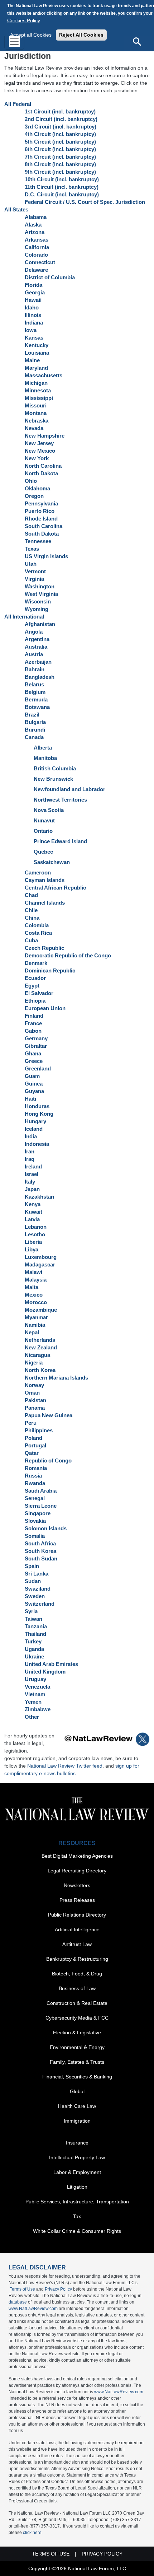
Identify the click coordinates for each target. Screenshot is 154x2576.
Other (32, 1717)
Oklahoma (37, 488)
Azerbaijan (38, 662)
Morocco (36, 1302)
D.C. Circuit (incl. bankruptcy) (62, 194)
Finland (34, 1016)
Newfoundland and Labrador (69, 789)
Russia (33, 1476)
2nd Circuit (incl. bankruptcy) (61, 119)
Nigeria (34, 1362)
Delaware (36, 270)
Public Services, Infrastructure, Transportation (77, 2202)
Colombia (37, 925)
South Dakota (42, 534)
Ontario (43, 831)
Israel (32, 1174)
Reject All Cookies (81, 35)
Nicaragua (37, 1355)
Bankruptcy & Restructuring (77, 1959)
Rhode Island (41, 519)
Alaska (33, 225)
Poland (33, 1438)
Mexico (34, 1295)
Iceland (34, 1129)
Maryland (36, 368)
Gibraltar (36, 1046)
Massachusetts (44, 375)
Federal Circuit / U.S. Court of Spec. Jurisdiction (85, 202)
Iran (30, 1151)
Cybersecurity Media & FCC (77, 2018)
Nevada (34, 428)
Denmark (36, 963)
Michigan (36, 383)
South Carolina (44, 526)
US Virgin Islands (46, 556)
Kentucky (37, 345)
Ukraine (34, 1656)
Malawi (33, 1272)
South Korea (40, 1551)
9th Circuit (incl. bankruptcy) (60, 172)
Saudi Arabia (41, 1491)
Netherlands (40, 1340)
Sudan (33, 1581)
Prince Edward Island (60, 841)
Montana (36, 413)
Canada (34, 737)
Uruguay (35, 1679)
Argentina (37, 639)
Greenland (38, 1068)
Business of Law (77, 1988)
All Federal (18, 104)
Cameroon (38, 872)
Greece (34, 1061)
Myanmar (36, 1317)
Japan (32, 1189)
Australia (36, 647)
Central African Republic (55, 888)
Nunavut (44, 820)
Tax (77, 2216)
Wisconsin (38, 601)
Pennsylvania (41, 503)
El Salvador (39, 993)
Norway (34, 1385)
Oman (32, 1393)
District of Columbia (50, 277)
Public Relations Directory (77, 1915)
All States (16, 209)
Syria (31, 1611)
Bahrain (35, 669)
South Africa (40, 1543)
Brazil (32, 715)
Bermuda (36, 699)
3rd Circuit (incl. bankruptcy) (61, 127)
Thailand (35, 1634)
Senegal (35, 1498)
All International (24, 617)
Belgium (35, 692)
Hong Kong (39, 1114)
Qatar (32, 1453)
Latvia (32, 1219)
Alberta (43, 748)
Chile (31, 910)
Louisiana (37, 353)
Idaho (32, 307)
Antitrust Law (77, 1944)
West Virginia (41, 594)
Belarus (34, 684)
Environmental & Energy (77, 2047)
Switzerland (40, 1604)
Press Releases (77, 1900)
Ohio (31, 481)
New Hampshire (45, 436)
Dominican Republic (50, 970)
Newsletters (77, 1885)
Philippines (39, 1430)
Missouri (36, 405)
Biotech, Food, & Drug (77, 1974)
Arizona (35, 232)
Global (77, 2091)
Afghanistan (40, 624)
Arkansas (37, 240)
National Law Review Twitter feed (65, 1766)
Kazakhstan (39, 1197)
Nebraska (37, 421)
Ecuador (35, 978)
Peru (31, 1423)
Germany (36, 1038)
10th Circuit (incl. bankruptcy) (62, 179)
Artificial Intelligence (77, 1929)
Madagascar (40, 1264)
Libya (32, 1249)
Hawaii (33, 300)
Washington (40, 586)
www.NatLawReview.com (33, 2309)
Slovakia (35, 1521)
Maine (32, 360)
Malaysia (36, 1280)
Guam (32, 1076)
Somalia (35, 1536)
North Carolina (43, 466)
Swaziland (38, 1589)
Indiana (34, 323)
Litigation (77, 2187)
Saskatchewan (52, 862)
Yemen (33, 1702)
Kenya (33, 1204)
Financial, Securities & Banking (77, 2077)
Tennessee (38, 541)
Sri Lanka (37, 1574)
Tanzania (36, 1626)
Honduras (37, 1106)
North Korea (40, 1370)
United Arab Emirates (51, 1664)
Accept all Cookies (31, 35)
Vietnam (35, 1694)
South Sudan (41, 1558)
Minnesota (38, 390)
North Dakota (41, 473)
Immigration (77, 2121)
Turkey (33, 1641)
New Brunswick (53, 779)
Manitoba (45, 758)
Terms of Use (22, 2289)
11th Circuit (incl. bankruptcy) (62, 187)
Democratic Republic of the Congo (68, 955)
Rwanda (35, 1483)
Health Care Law (77, 2106)
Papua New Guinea (49, 1415)
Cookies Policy (24, 20)
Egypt (32, 986)
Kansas (34, 338)
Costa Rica (38, 933)
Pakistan (35, 1400)
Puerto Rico (40, 511)
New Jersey (39, 443)
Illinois (33, 315)
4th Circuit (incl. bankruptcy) (60, 134)
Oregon (34, 496)
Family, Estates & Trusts (77, 2062)
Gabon (33, 1031)
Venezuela (37, 1687)
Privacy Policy (58, 2289)
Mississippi (39, 398)
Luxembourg (41, 1257)
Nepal (32, 1332)
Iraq (30, 1159)
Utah (31, 564)
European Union (45, 1008)
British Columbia (55, 768)
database (18, 2302)
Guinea (34, 1084)
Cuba (31, 940)
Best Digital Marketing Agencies (77, 1856)
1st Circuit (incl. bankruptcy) (60, 111)
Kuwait (33, 1212)
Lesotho (35, 1234)
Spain (32, 1566)
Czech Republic (44, 948)
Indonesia (37, 1144)
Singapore (38, 1513)
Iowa (31, 330)
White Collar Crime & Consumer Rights (77, 2231)
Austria (34, 654)
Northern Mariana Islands (56, 1378)
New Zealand (41, 1347)
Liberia (33, 1242)
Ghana (33, 1053)
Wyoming (37, 609)
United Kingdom (45, 1672)
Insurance (77, 2143)
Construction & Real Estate (77, 2003)
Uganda (34, 1649)
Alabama (36, 217)
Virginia (34, 579)
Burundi (35, 730)
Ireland (33, 1166)
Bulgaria (35, 722)
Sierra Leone (41, 1506)
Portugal (35, 1445)
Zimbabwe (38, 1709)
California (37, 247)
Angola (34, 632)
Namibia (35, 1325)
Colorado (36, 255)
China (32, 918)
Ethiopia (35, 1001)
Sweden (35, 1596)
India (31, 1136)
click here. (33, 2533)
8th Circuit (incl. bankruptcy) (60, 164)
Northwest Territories (60, 800)
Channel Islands (45, 903)
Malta (32, 1287)
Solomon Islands (46, 1528)
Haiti (30, 1099)
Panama (35, 1408)
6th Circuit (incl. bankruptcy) (60, 149)
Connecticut (40, 262)
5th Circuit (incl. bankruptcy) (60, 142)
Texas (32, 549)
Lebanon (36, 1227)
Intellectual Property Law (77, 2157)
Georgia (35, 292)
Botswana (37, 707)
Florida (33, 285)
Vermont (35, 571)
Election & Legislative (77, 2033)
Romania (36, 1468)
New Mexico (40, 451)
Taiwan (33, 1619)
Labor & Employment (77, 2172)
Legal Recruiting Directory (77, 1871)
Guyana (34, 1091)
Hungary (35, 1121)
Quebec (43, 852)
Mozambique (41, 1310)
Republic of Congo (48, 1460)
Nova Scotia (49, 810)
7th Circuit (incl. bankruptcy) (60, 157)
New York (37, 458)
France (33, 1023)
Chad (31, 895)
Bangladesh (40, 677)
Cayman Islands (45, 880)
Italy (30, 1182)
